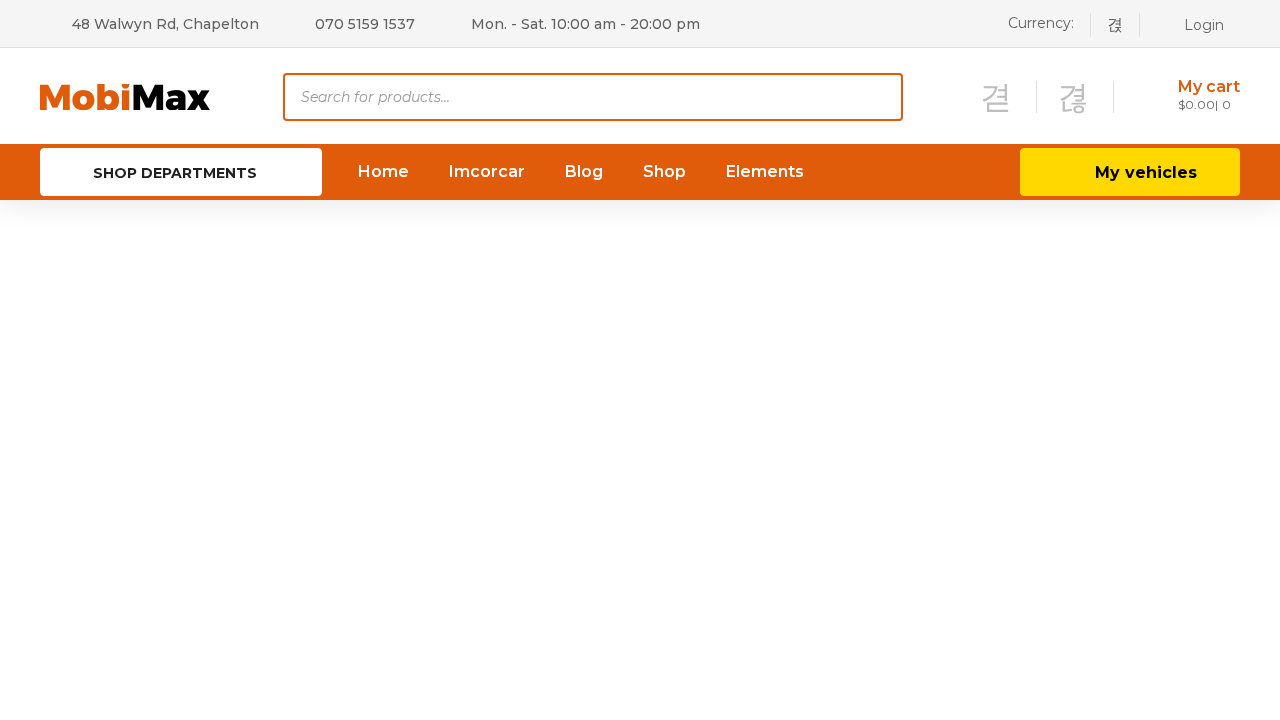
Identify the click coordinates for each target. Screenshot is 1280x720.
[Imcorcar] (125, 95)
